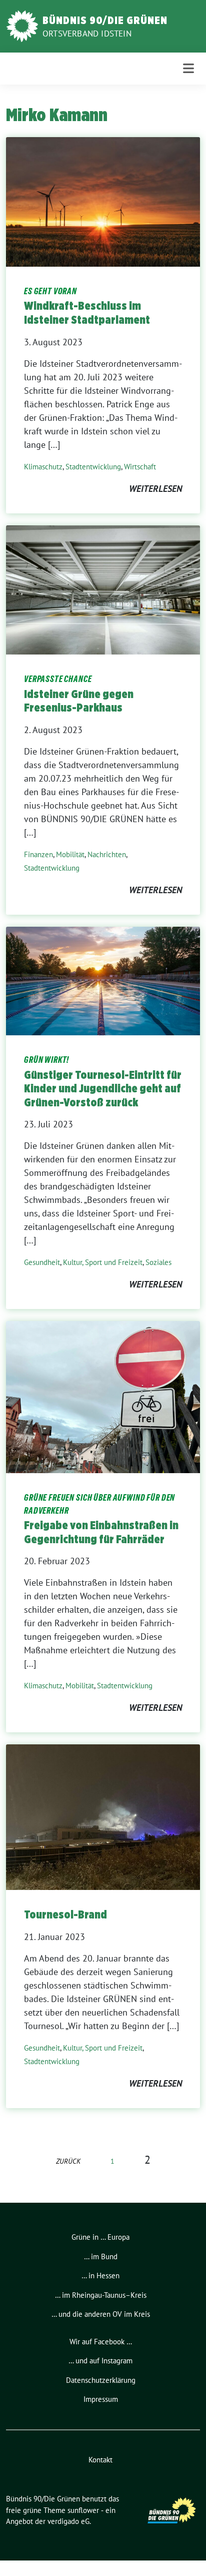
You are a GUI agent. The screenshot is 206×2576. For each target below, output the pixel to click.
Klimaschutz (43, 467)
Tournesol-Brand (65, 1914)
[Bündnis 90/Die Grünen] (22, 25)
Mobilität (70, 854)
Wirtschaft (140, 467)
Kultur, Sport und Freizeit (103, 1262)
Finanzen (38, 854)
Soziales (158, 1262)
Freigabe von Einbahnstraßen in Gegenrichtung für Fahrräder (101, 1532)
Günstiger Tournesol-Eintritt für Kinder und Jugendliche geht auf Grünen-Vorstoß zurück (103, 1089)
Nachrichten (107, 854)
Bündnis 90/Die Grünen (105, 20)
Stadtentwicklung (93, 467)
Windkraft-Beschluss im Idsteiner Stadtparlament (87, 313)
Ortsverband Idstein (87, 34)
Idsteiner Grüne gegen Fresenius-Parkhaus (79, 701)
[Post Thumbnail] (103, 201)
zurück (68, 2161)
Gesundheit (42, 1262)
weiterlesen (155, 489)
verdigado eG (68, 2521)
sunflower (83, 2510)
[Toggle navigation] (188, 68)
